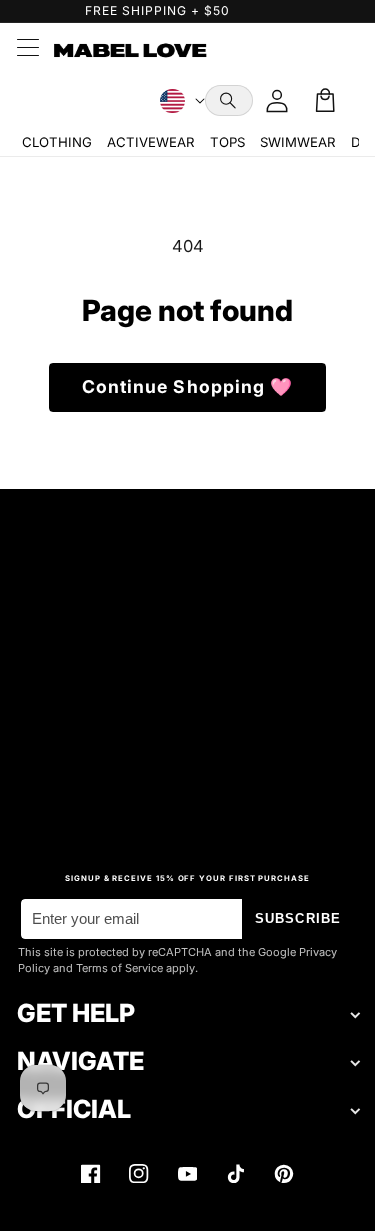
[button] (229, 100)
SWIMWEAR (297, 142)
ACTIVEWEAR (150, 142)
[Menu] (27, 50)
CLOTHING (57, 142)
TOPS (227, 142)
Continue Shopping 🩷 (188, 386)
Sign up (187, 794)
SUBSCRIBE (298, 918)
